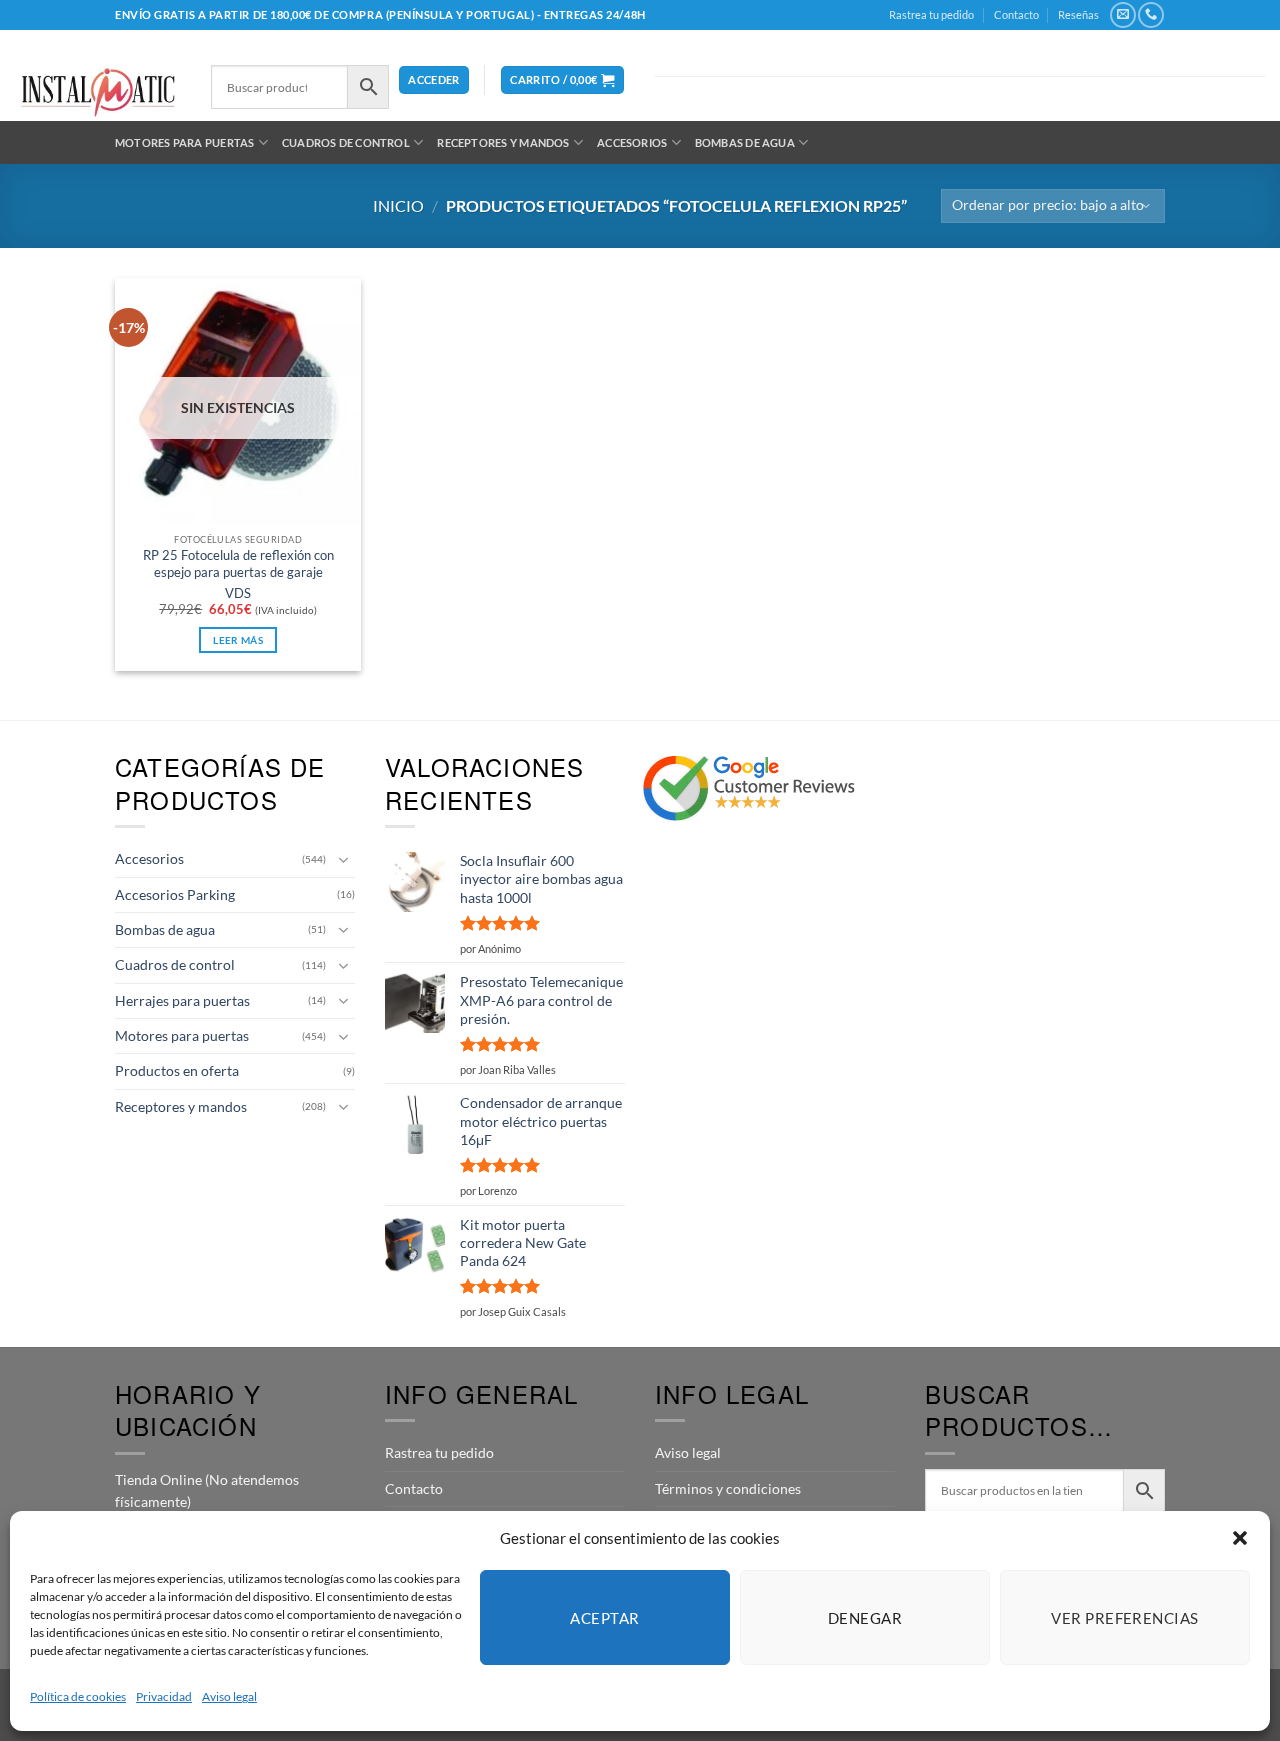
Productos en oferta (177, 1070)
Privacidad (164, 1696)
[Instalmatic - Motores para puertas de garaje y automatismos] (98, 92)
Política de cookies (78, 1696)
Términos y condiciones (728, 1488)
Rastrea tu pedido (931, 14)
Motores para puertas (184, 142)
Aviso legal (229, 1696)
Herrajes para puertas (182, 1000)
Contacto (1016, 14)
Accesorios (632, 142)
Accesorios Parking (175, 894)
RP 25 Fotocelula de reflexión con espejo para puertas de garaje (238, 563)
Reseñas (1078, 14)
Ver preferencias (1124, 1618)
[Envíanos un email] (1122, 15)
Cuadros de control (346, 142)
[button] (1240, 1538)
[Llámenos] (1150, 15)
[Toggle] (343, 860)
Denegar (865, 1618)
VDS (238, 593)
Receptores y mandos (503, 142)
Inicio (398, 205)
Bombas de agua (745, 142)
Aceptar (604, 1618)
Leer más (237, 640)
